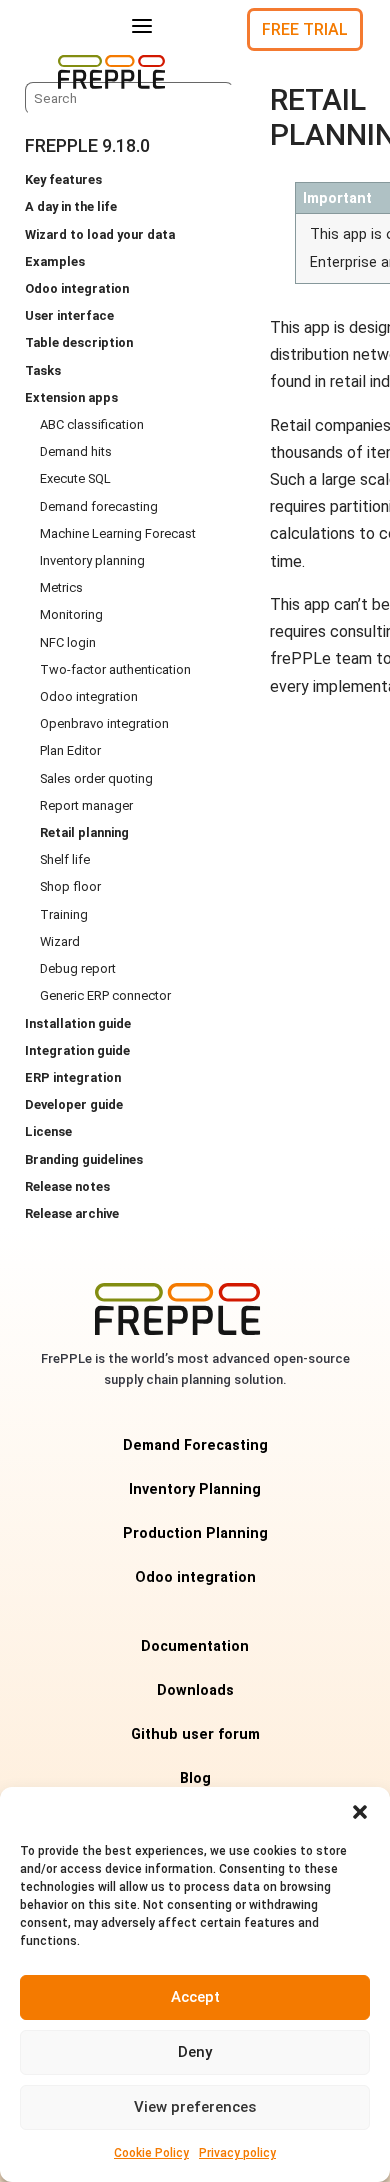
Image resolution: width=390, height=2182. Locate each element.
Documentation (195, 1646)
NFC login (68, 642)
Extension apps (71, 397)
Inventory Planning (195, 1489)
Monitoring (71, 614)
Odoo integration (77, 288)
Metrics (61, 587)
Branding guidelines (84, 1159)
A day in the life (71, 206)
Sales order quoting (96, 778)
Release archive (72, 1213)
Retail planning (84, 832)
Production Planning (195, 1533)
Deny (195, 2052)
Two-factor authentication (115, 669)
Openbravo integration (104, 723)
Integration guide (77, 1050)
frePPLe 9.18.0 (87, 145)
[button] (360, 1812)
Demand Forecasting (195, 1445)
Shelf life (65, 859)
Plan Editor (70, 750)
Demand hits (76, 451)
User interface (69, 315)
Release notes (67, 1186)
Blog (195, 1778)
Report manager (86, 805)
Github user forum (195, 1734)
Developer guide (74, 1104)
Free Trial (305, 29)
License (48, 1131)
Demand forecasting (99, 506)
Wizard (60, 941)
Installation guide (78, 1023)
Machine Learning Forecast (118, 533)
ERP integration (73, 1077)
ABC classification (92, 424)
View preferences (195, 2107)
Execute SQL (75, 478)
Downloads (195, 1690)
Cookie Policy (151, 2153)
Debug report (78, 968)
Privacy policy (237, 2153)
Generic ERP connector (105, 995)
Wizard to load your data (100, 234)
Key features (63, 179)
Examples (55, 261)
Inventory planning (92, 560)
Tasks (43, 370)
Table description (79, 342)
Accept (195, 1997)
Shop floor (70, 886)
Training (64, 914)
